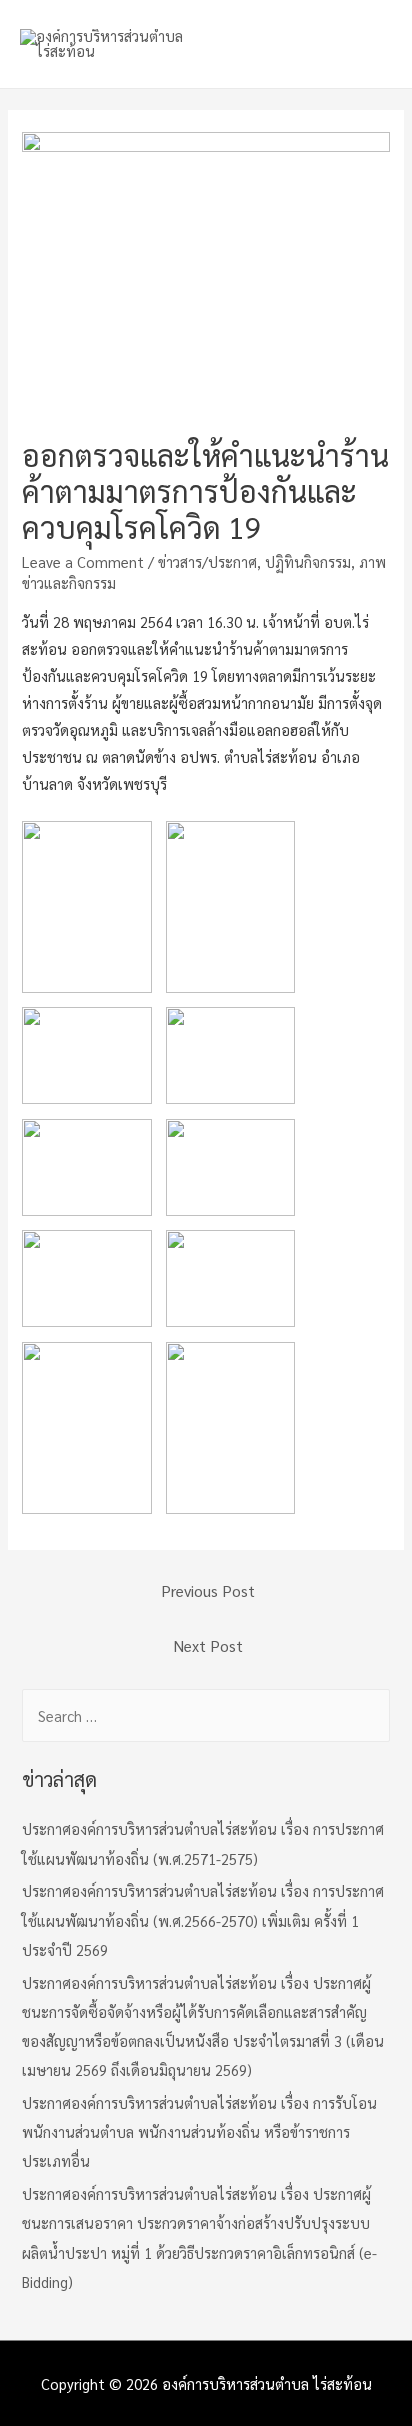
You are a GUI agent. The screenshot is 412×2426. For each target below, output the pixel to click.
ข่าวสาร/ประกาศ (207, 561)
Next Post (208, 1645)
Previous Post (208, 1590)
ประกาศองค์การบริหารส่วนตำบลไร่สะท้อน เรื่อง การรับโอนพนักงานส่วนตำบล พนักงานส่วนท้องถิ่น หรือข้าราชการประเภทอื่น (199, 2131)
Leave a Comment (83, 561)
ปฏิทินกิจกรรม (308, 561)
